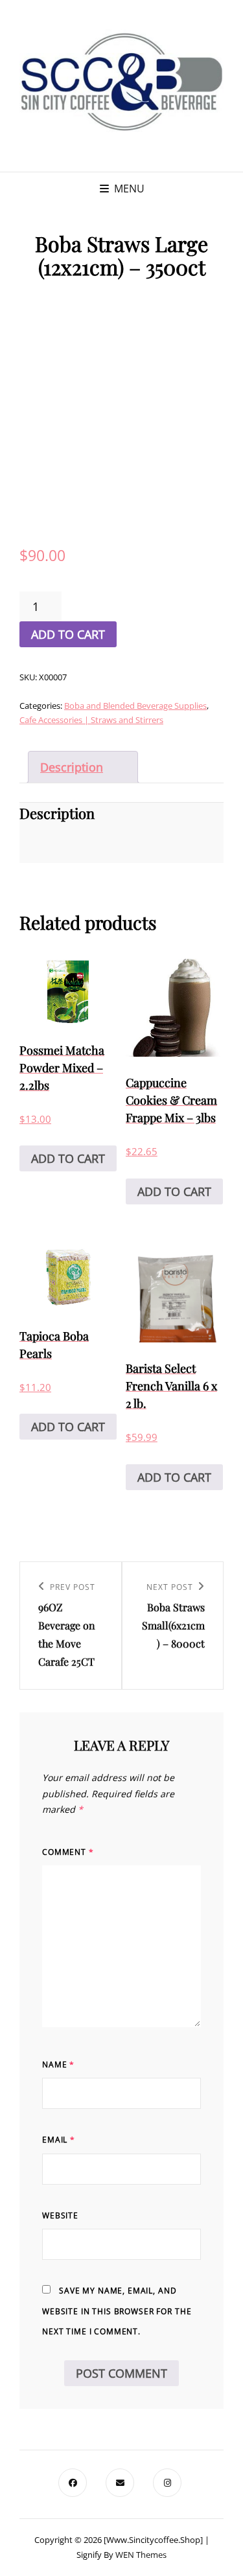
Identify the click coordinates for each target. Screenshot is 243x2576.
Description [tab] (72, 767)
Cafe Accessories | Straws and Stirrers (91, 720)
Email (59, 2140)
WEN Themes (141, 2555)
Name (58, 2064)
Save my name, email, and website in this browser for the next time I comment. (117, 2311)
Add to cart (68, 634)
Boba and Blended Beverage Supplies (135, 706)
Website (60, 2215)
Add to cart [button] (68, 1158)
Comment (68, 1852)
